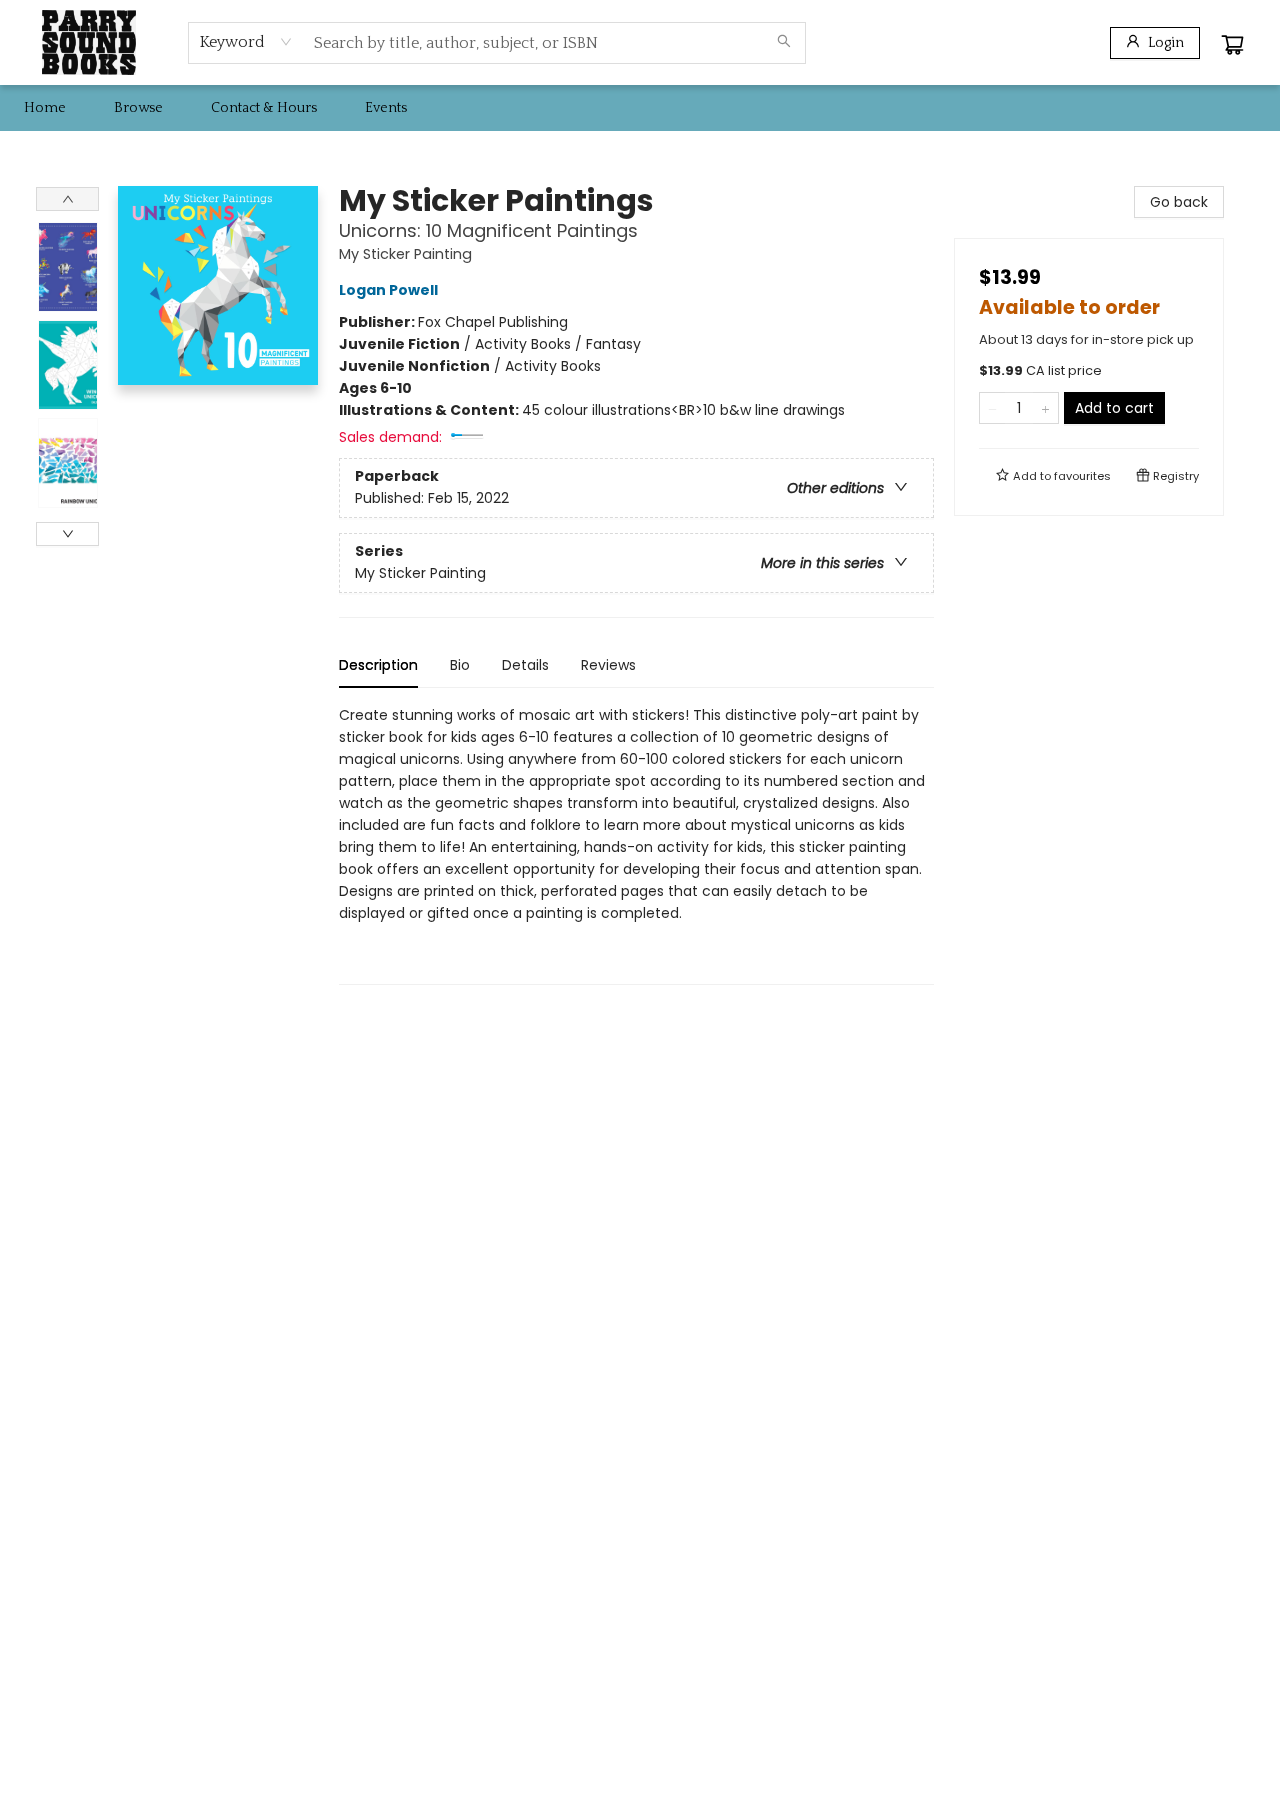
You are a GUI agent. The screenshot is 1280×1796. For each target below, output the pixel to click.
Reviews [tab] (608, 665)
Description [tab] (378, 665)
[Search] (784, 43)
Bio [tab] (460, 665)
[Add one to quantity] (1045, 408)
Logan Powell (388, 290)
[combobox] (246, 42)
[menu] (640, 108)
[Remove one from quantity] (992, 408)
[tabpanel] (636, 844)
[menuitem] (45, 108)
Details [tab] (525, 665)
